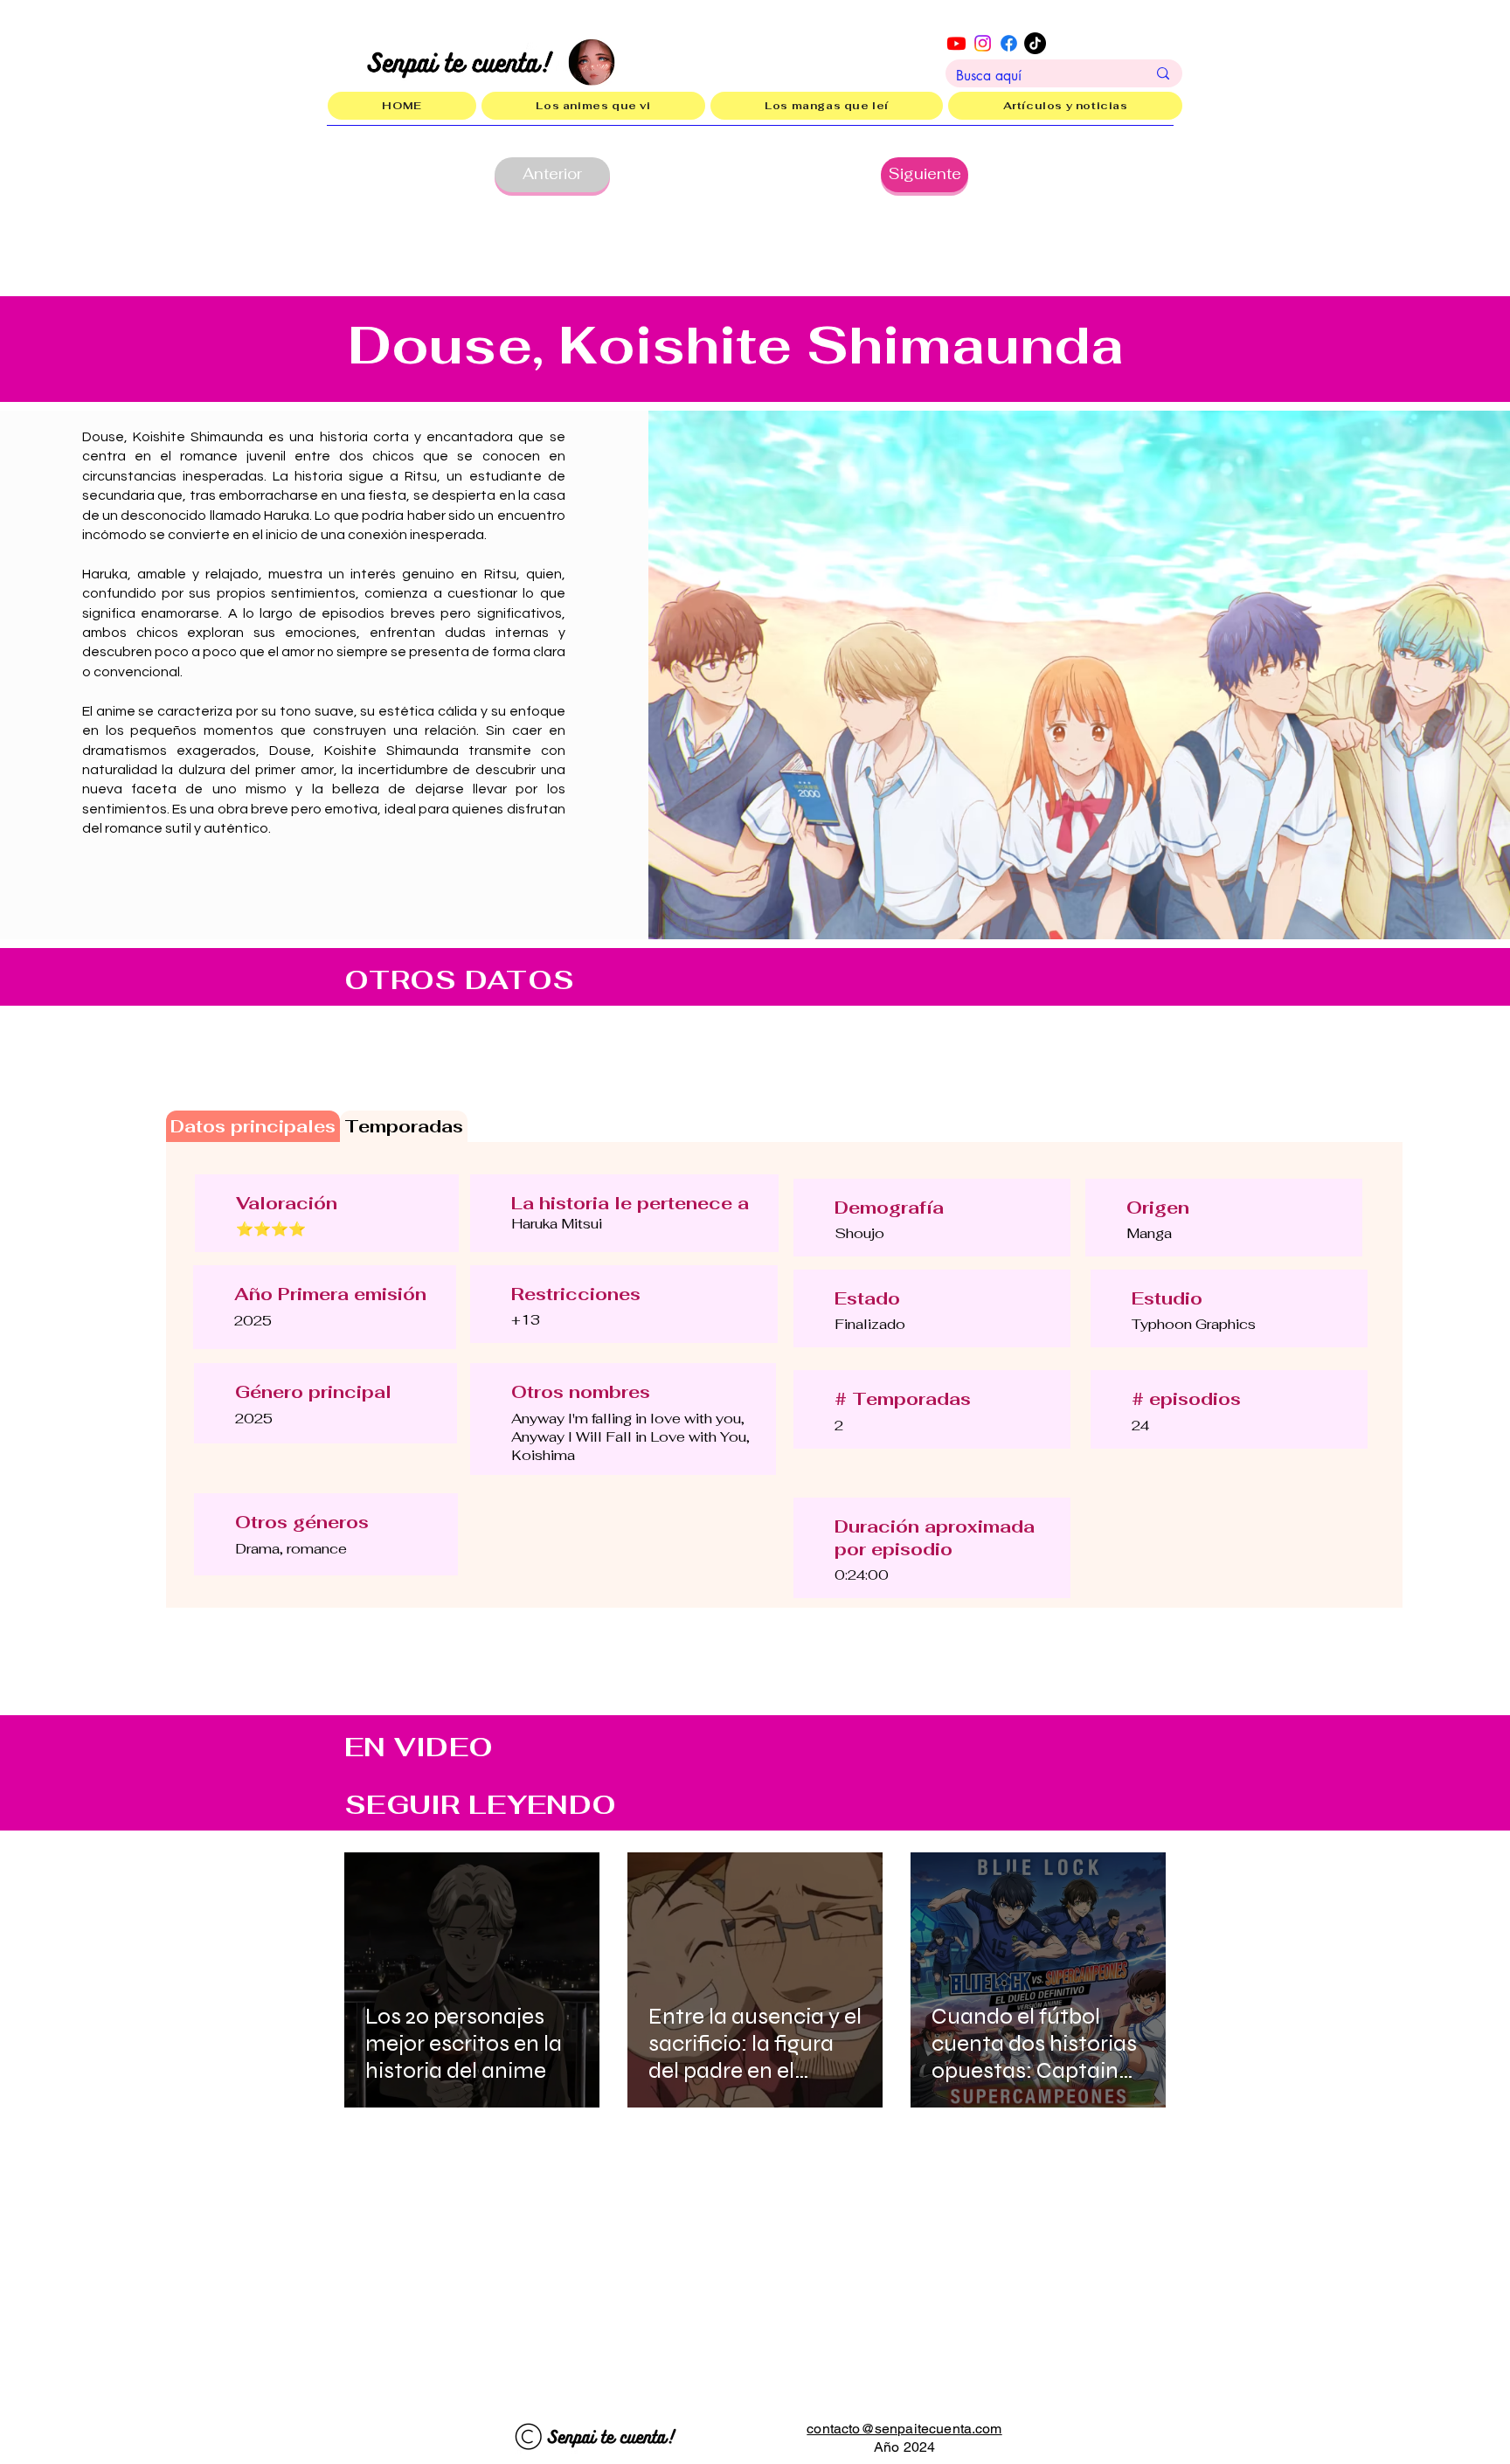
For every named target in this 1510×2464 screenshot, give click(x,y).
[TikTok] (1035, 43)
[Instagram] (983, 43)
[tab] (253, 1126)
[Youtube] (956, 43)
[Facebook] (1009, 43)
